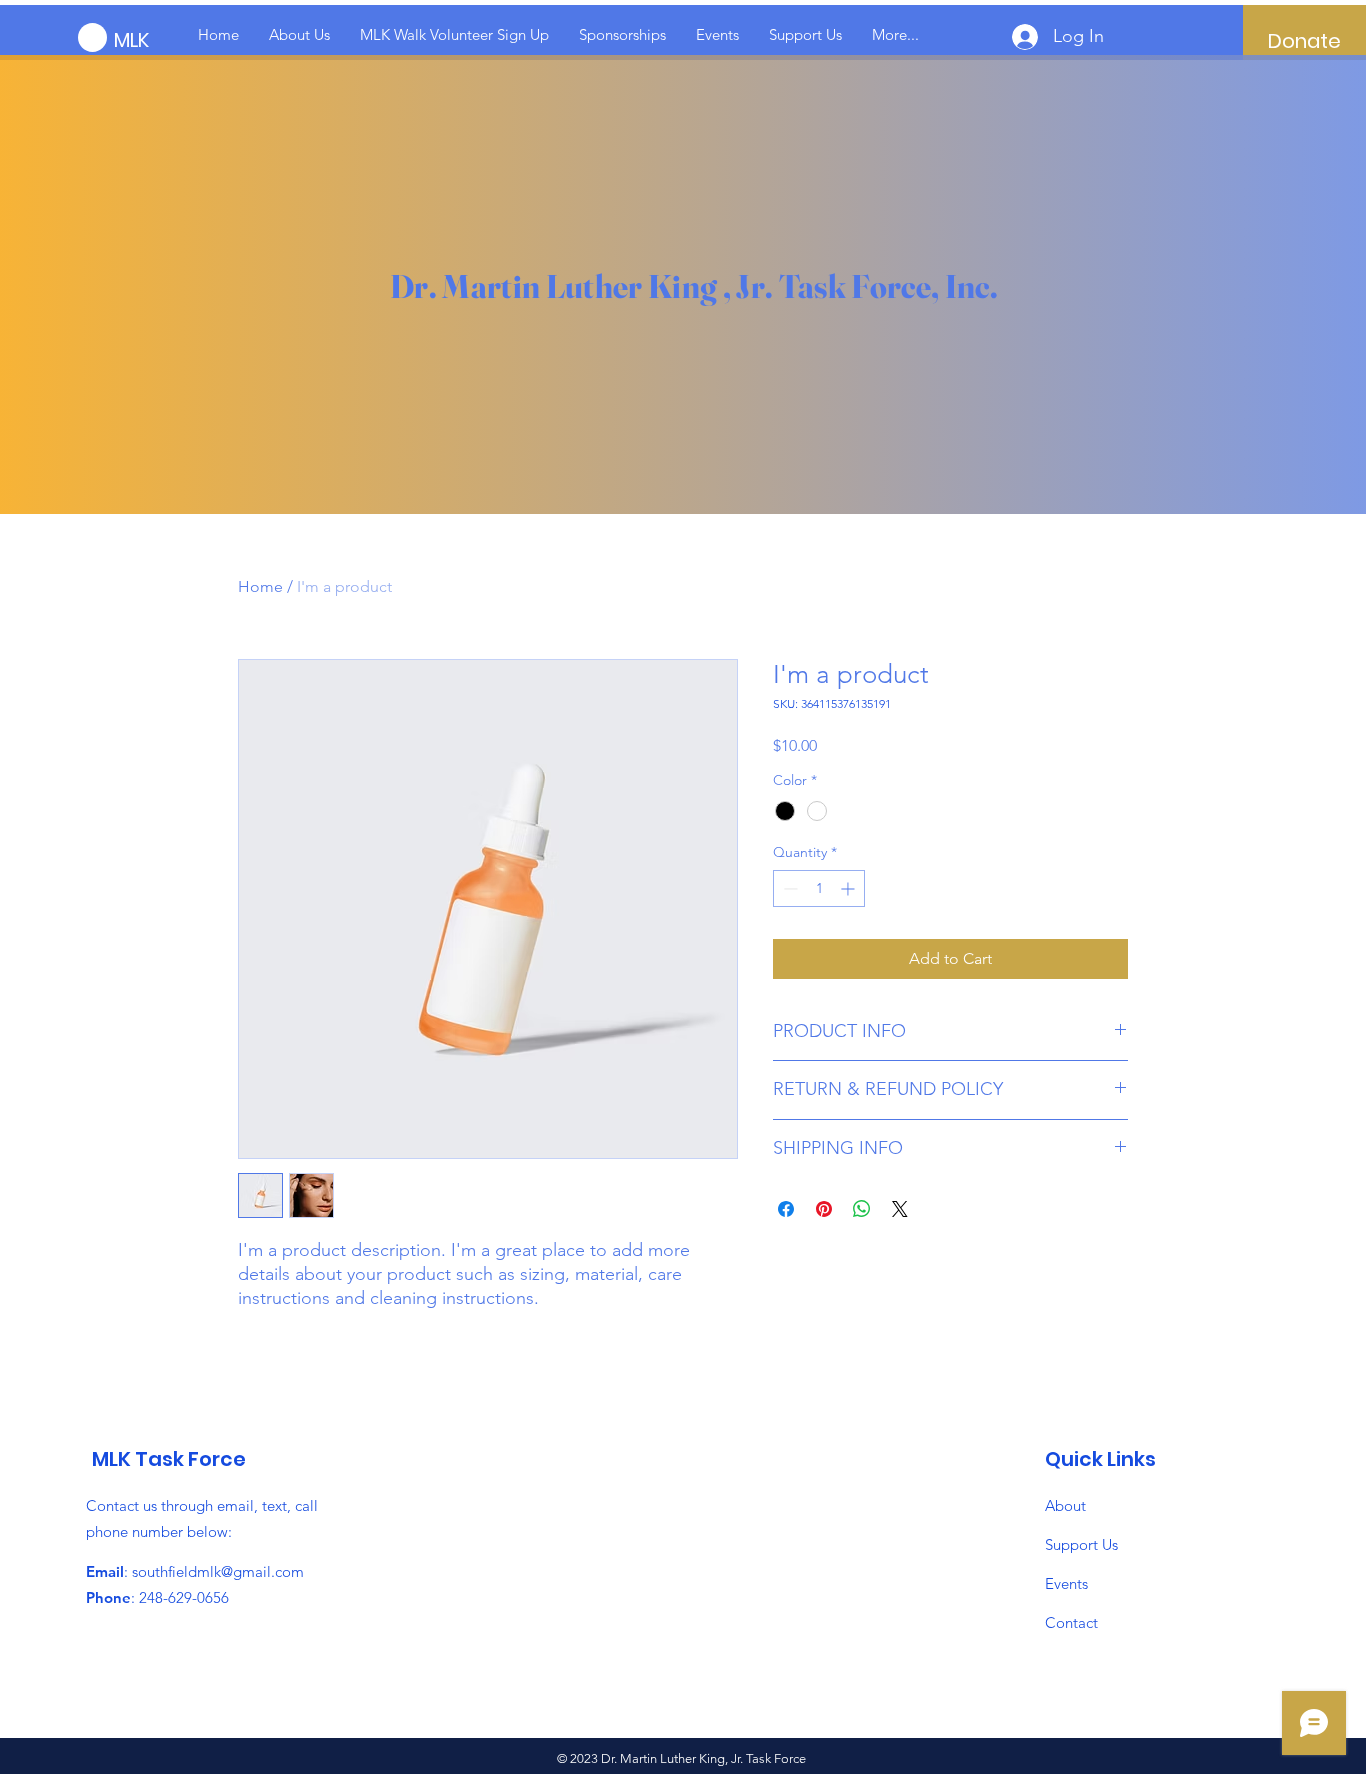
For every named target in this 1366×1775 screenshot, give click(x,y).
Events (1066, 1583)
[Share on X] (900, 1209)
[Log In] (1009, 37)
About (1065, 1505)
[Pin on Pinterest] (824, 1209)
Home (260, 586)
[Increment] (849, 888)
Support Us (1081, 1544)
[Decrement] (788, 888)
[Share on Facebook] (786, 1209)
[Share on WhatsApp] (862, 1209)
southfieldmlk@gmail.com (218, 1571)
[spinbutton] (819, 888)
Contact (1071, 1622)
